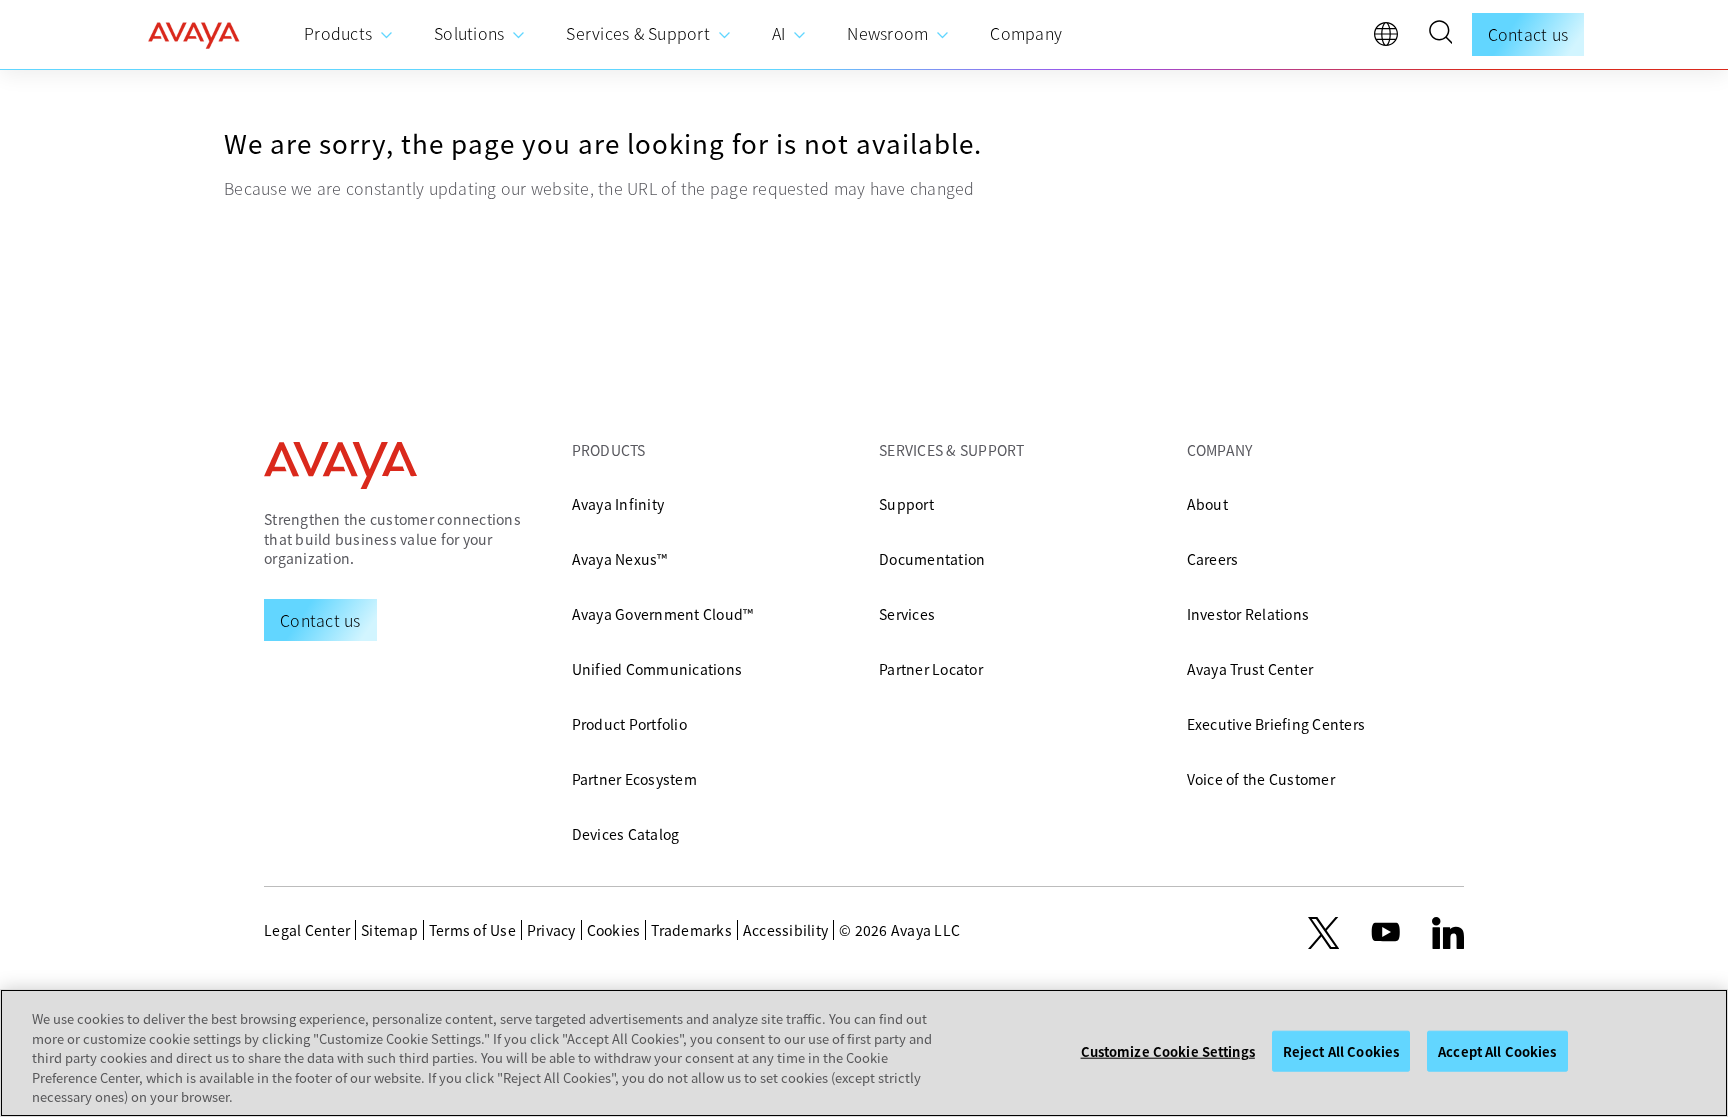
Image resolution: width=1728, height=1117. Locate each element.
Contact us (1528, 34)
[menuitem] (349, 34)
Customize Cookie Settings (1168, 1051)
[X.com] (1323, 933)
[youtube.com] (1386, 933)
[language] (1391, 39)
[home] (194, 35)
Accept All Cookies (1497, 1051)
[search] (1440, 35)
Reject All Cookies (1341, 1051)
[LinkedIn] (1448, 933)
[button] (1440, 35)
